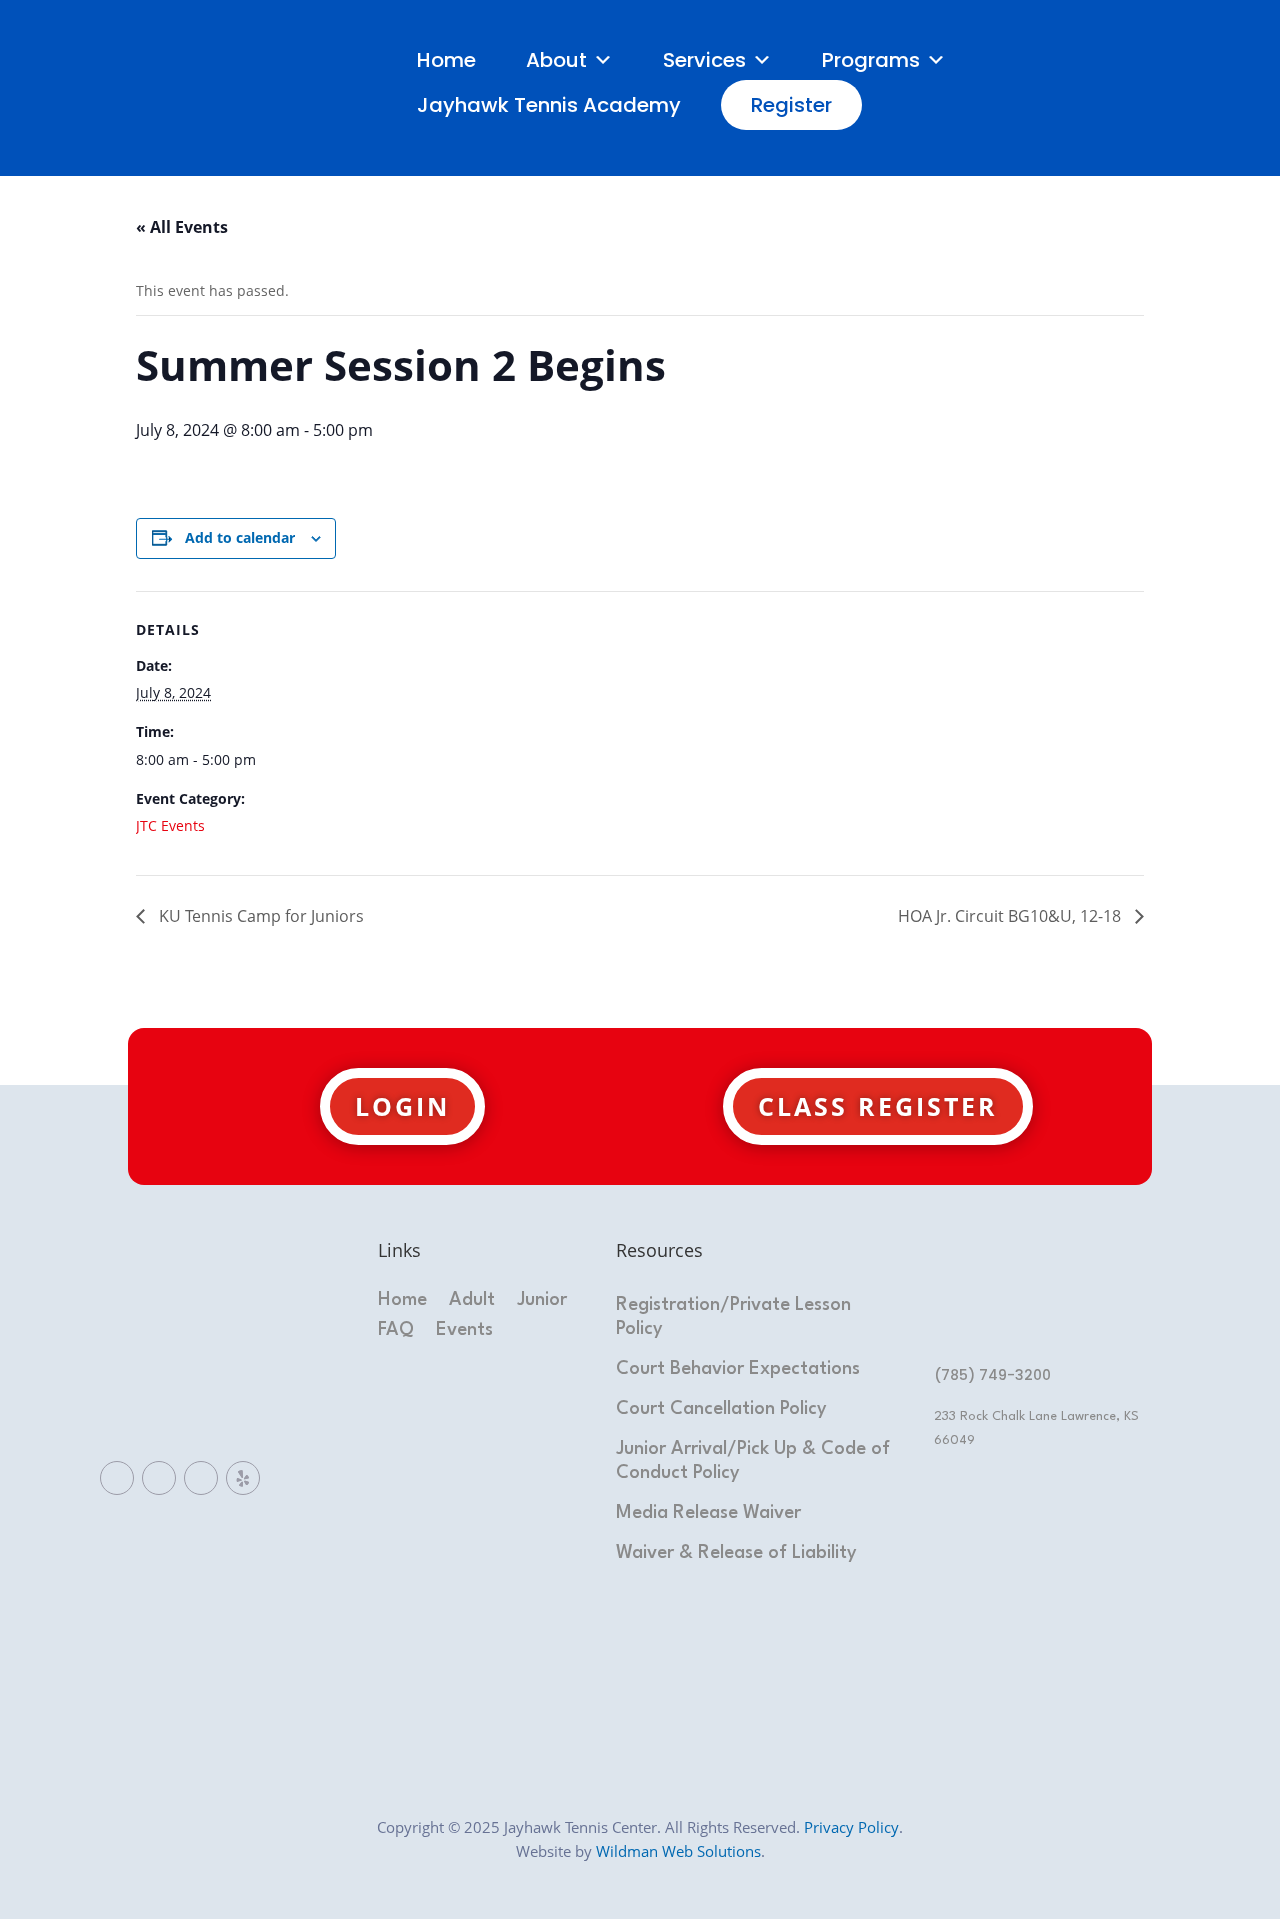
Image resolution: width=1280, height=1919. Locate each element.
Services (704, 60)
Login (402, 1106)
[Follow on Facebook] (117, 1478)
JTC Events (170, 825)
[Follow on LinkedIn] (159, 1478)
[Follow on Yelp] (243, 1478)
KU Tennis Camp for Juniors (259, 916)
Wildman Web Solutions (678, 1851)
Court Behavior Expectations (738, 1369)
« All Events (182, 227)
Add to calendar (240, 537)
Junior (542, 1301)
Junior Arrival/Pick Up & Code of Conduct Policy (753, 1461)
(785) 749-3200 (992, 1375)
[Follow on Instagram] (201, 1478)
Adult (472, 1301)
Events (464, 1331)
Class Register (878, 1106)
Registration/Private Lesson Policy (733, 1317)
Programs (871, 60)
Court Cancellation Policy (721, 1409)
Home (446, 60)
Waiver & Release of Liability (736, 1553)
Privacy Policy (851, 1827)
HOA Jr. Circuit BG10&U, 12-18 (1011, 916)
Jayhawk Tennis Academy (549, 105)
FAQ (396, 1331)
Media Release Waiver (708, 1513)
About (556, 60)
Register (791, 105)
